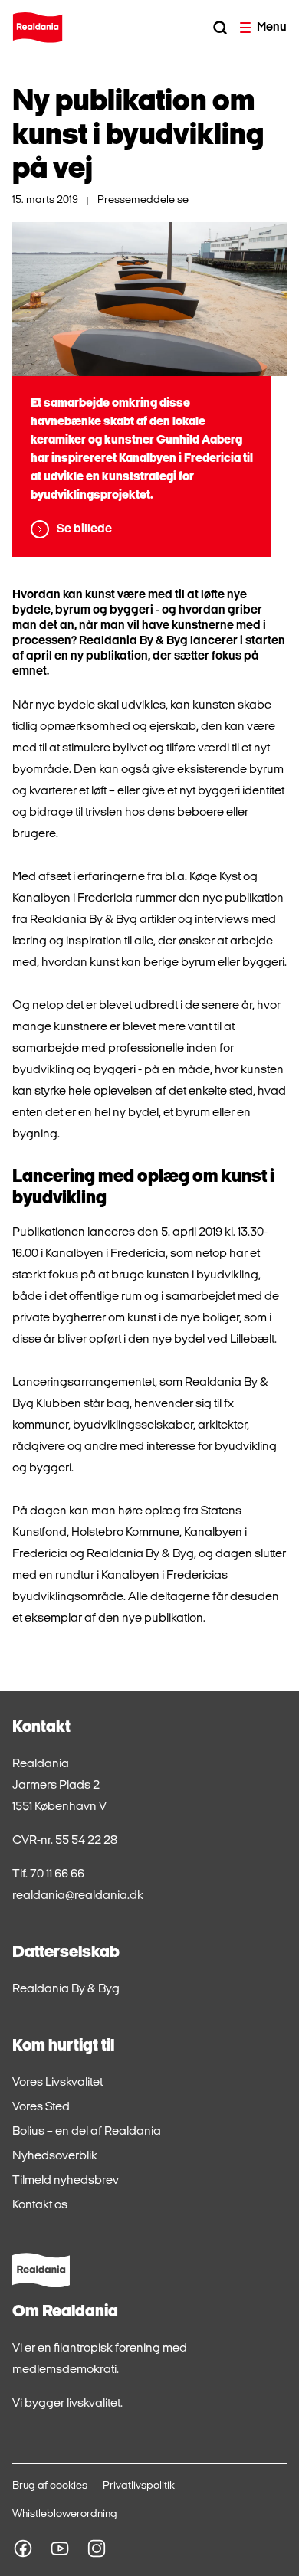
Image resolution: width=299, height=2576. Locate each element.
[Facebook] (23, 2548)
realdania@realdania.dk (78, 1896)
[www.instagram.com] (97, 2548)
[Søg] (220, 28)
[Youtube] (60, 2548)
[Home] (38, 28)
